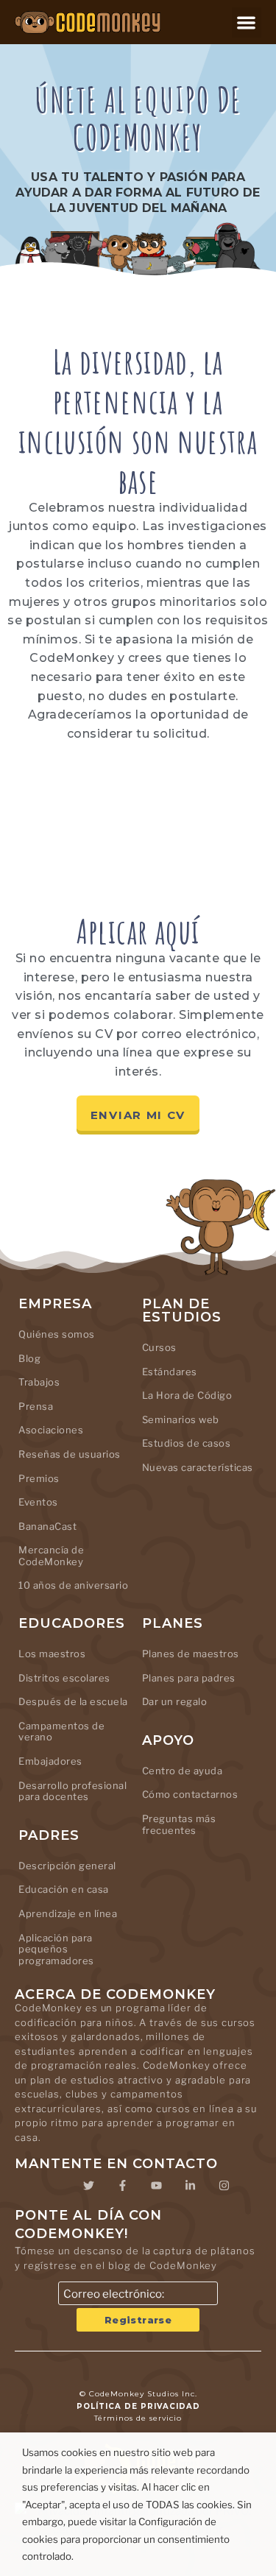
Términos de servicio (138, 2418)
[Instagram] (224, 2185)
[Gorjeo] (89, 2185)
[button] (247, 22)
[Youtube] (157, 2185)
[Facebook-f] (123, 2185)
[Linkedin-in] (191, 2185)
